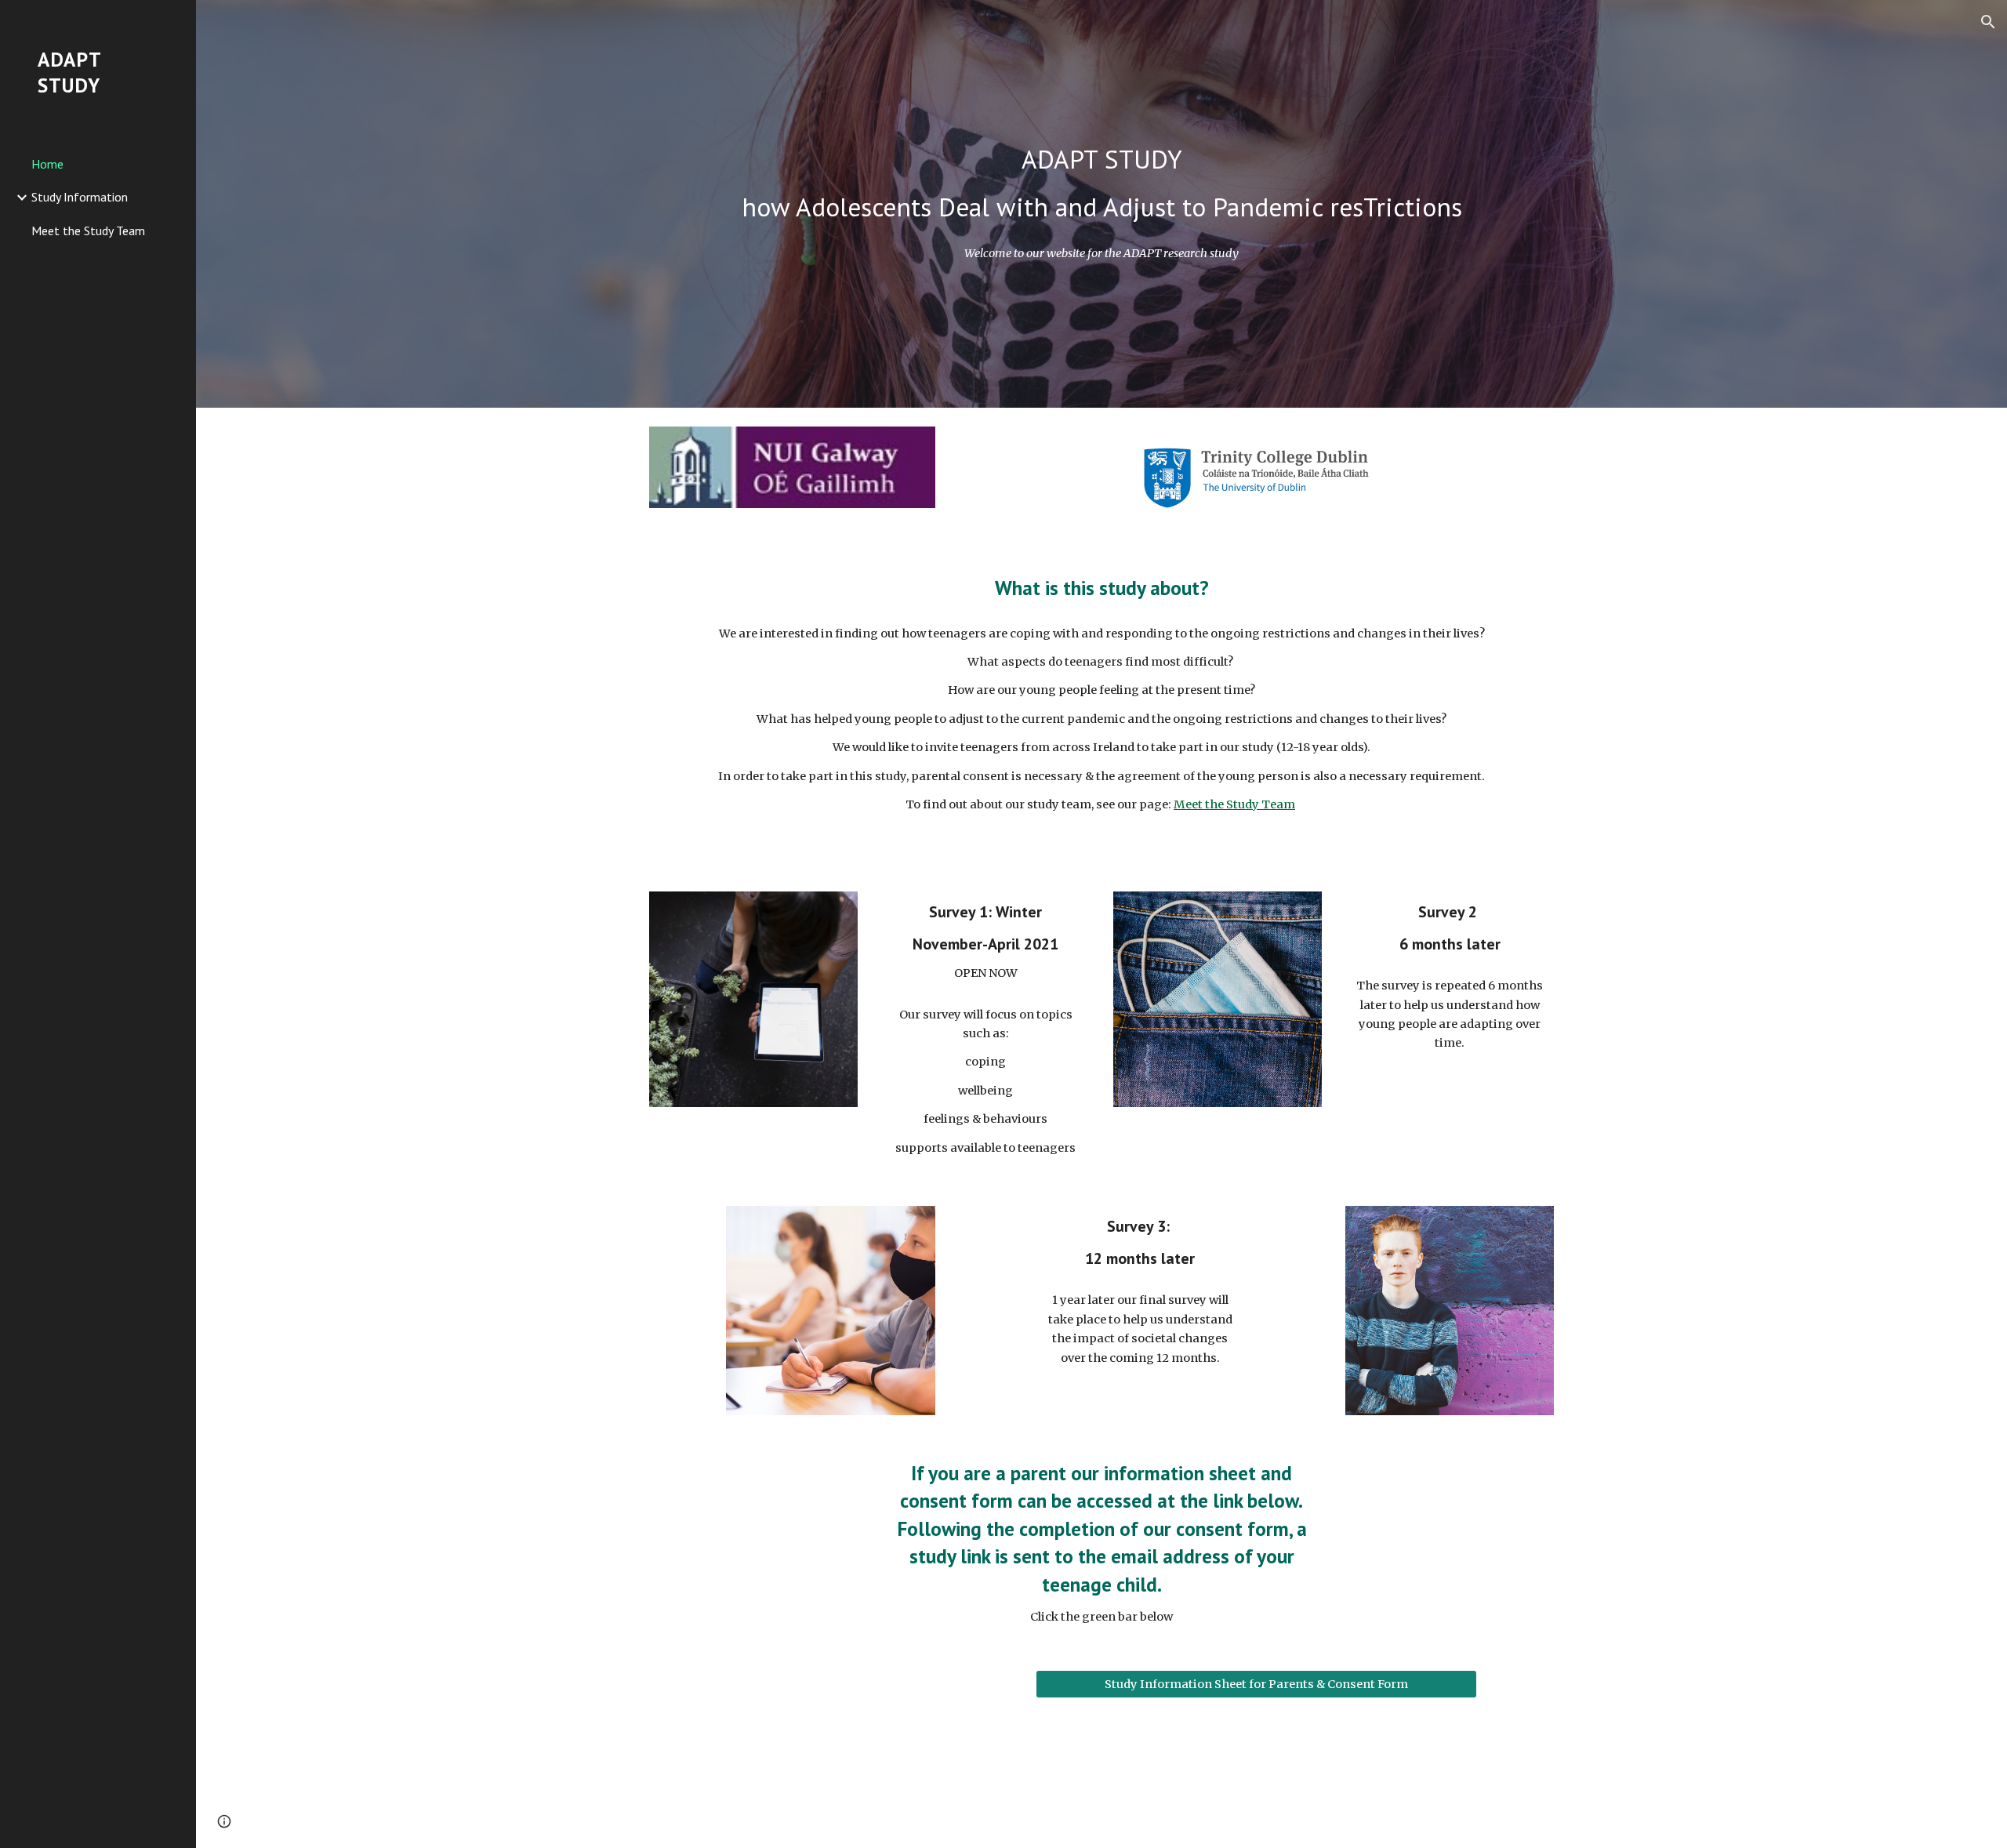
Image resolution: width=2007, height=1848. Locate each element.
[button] (1988, 22)
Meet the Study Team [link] (88, 231)
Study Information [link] (80, 197)
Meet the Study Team (1234, 804)
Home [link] (47, 164)
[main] (1101, 183)
